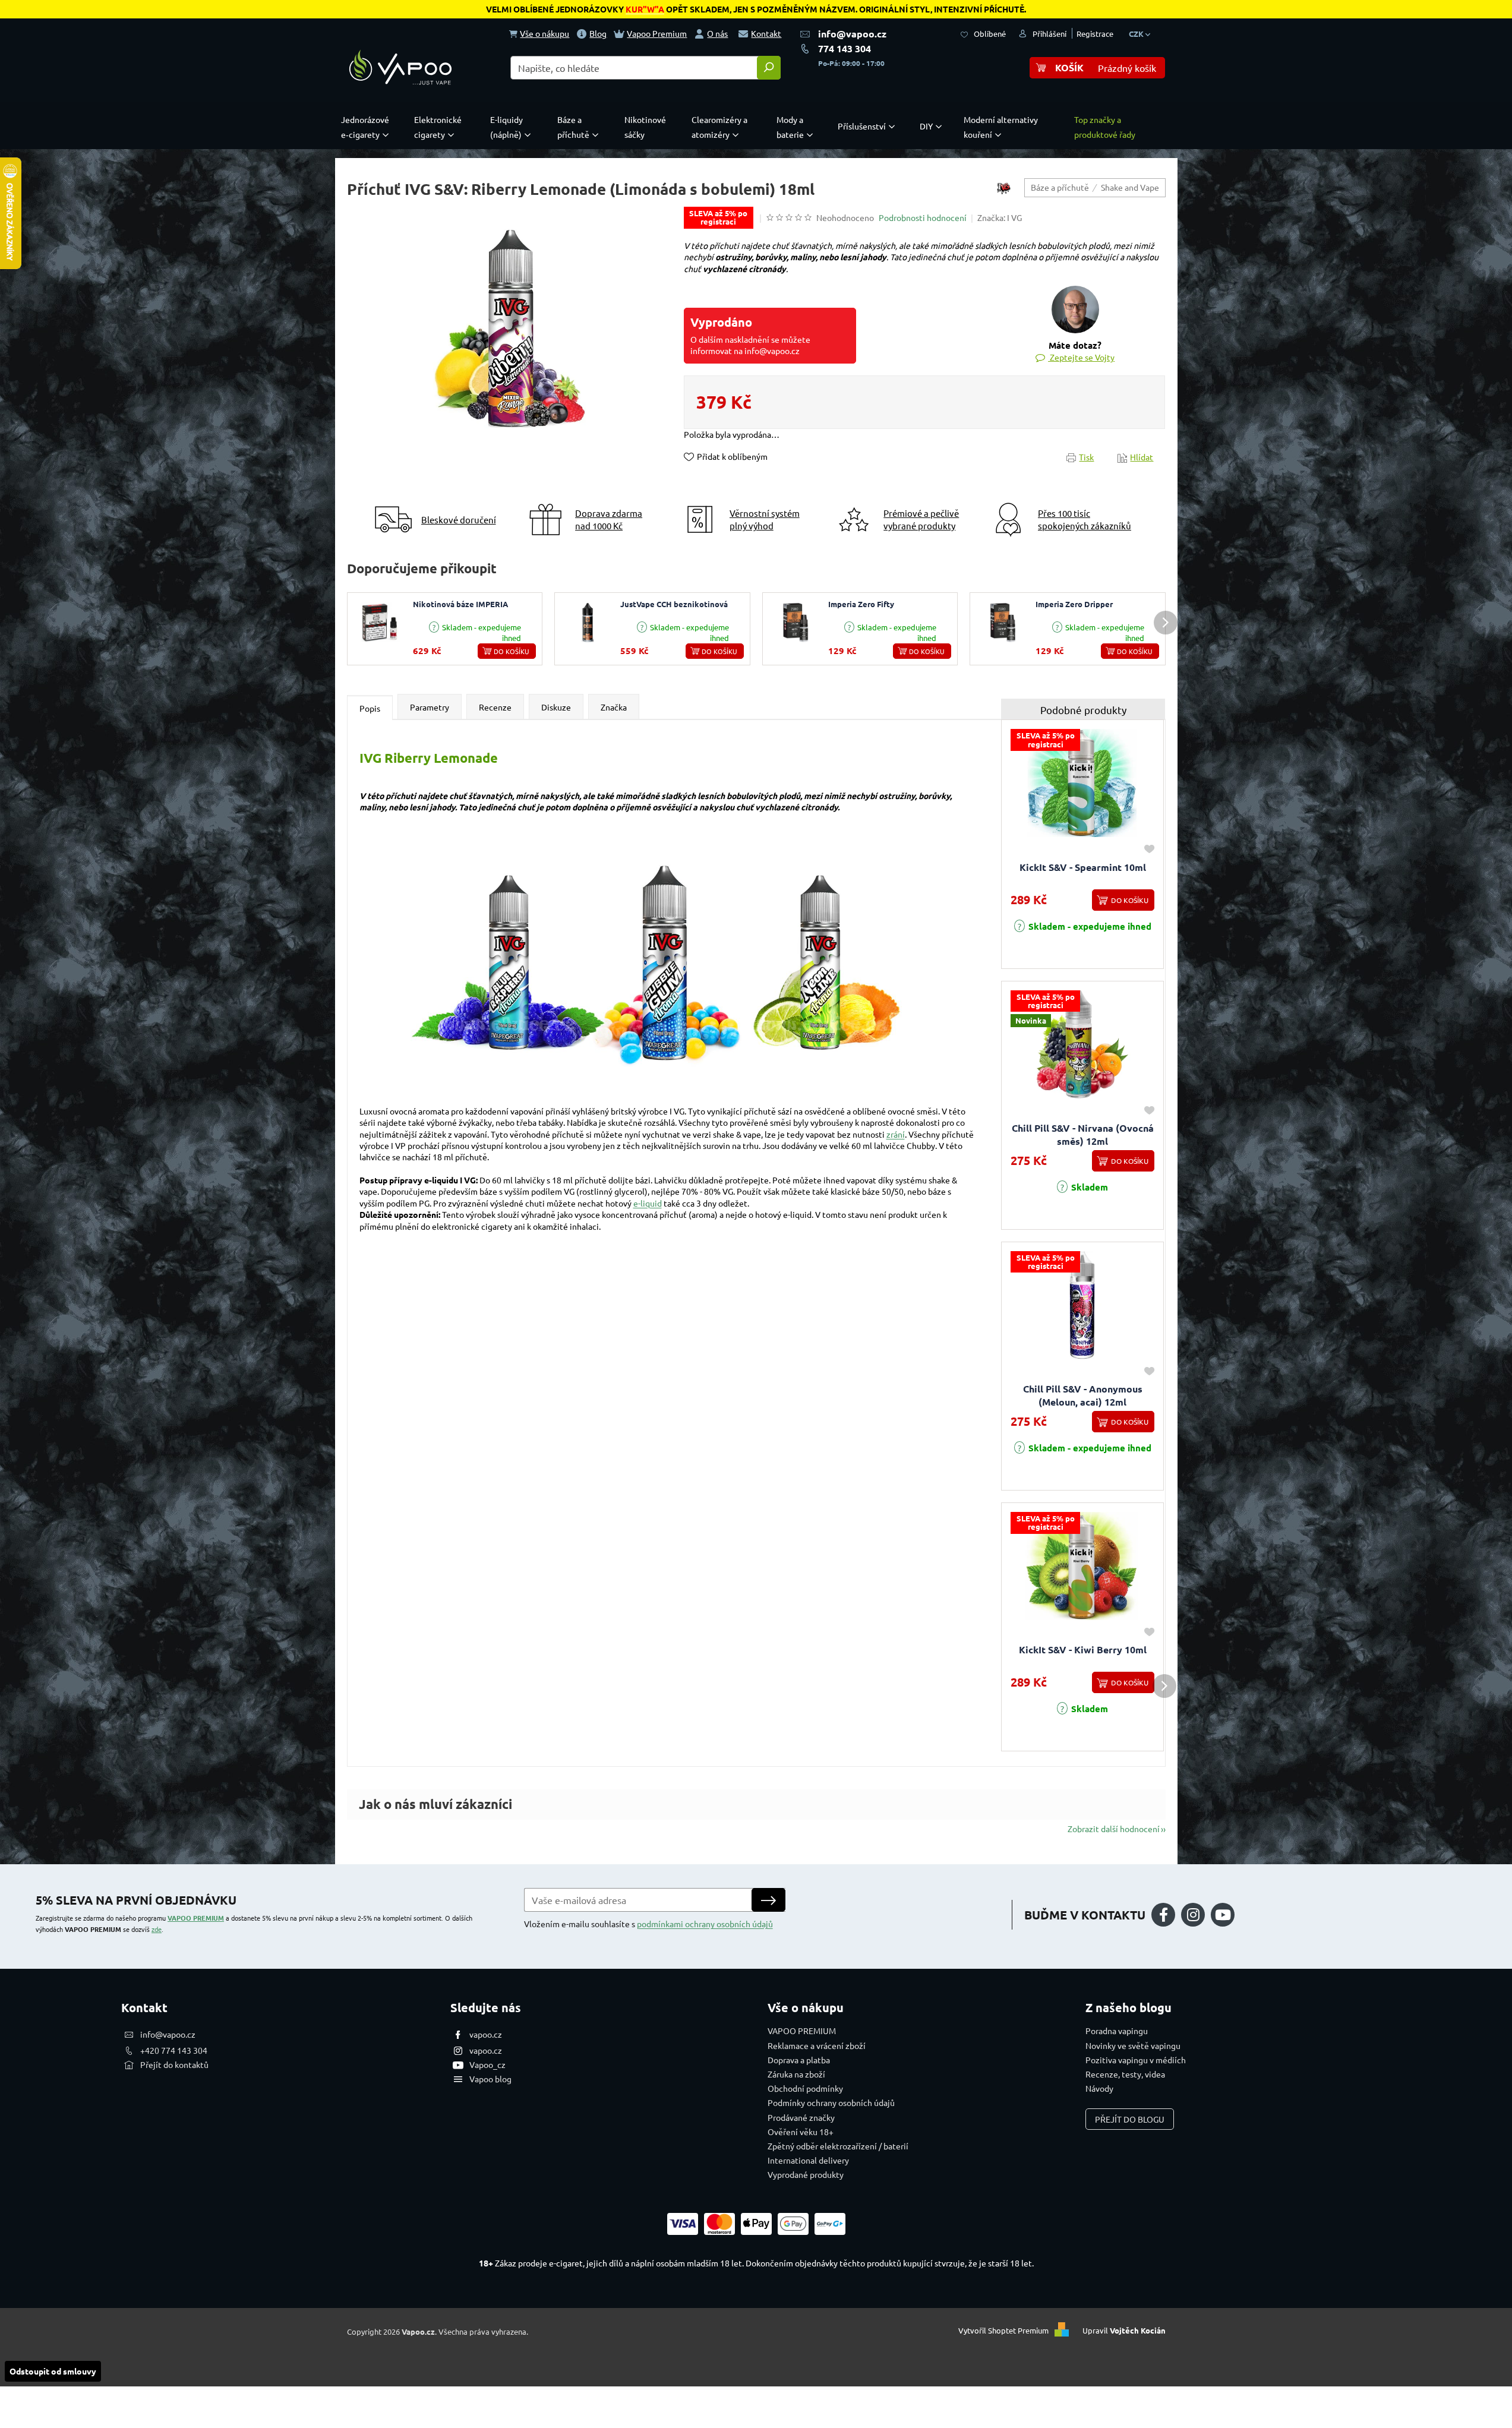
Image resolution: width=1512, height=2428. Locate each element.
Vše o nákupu (544, 33)
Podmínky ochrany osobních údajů (831, 2102)
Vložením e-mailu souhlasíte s (648, 1924)
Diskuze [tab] (556, 707)
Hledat (769, 68)
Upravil (1124, 2330)
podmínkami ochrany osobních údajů (705, 1924)
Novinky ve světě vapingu (1133, 2045)
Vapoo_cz (487, 2064)
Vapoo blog (490, 2079)
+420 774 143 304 (174, 2050)
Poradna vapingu (1117, 2031)
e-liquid (648, 1203)
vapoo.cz (486, 2034)
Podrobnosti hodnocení (923, 217)
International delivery (808, 2160)
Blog (598, 33)
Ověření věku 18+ (801, 2132)
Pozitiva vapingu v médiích (1136, 2060)
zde (157, 1929)
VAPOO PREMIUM (196, 1918)
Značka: (1000, 217)
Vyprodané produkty (806, 2174)
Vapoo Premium (657, 33)
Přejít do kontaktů (174, 2064)
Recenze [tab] (495, 707)
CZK (1137, 34)
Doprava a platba (799, 2060)
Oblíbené (990, 34)
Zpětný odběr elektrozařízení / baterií (838, 2146)
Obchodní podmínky (805, 2088)
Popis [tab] (370, 708)
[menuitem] (368, 127)
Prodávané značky (801, 2117)
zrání (896, 1134)
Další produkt (1166, 623)
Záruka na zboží (796, 2074)
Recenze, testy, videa (1125, 2074)
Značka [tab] (614, 707)
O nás (717, 33)
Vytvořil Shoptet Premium (1003, 2330)
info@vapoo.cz (852, 34)
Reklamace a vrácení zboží (817, 2045)
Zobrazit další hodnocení (1114, 1829)
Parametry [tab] (430, 707)
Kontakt (766, 33)
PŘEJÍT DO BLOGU (1130, 2119)
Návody (1099, 2088)
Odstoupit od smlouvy (53, 2371)
